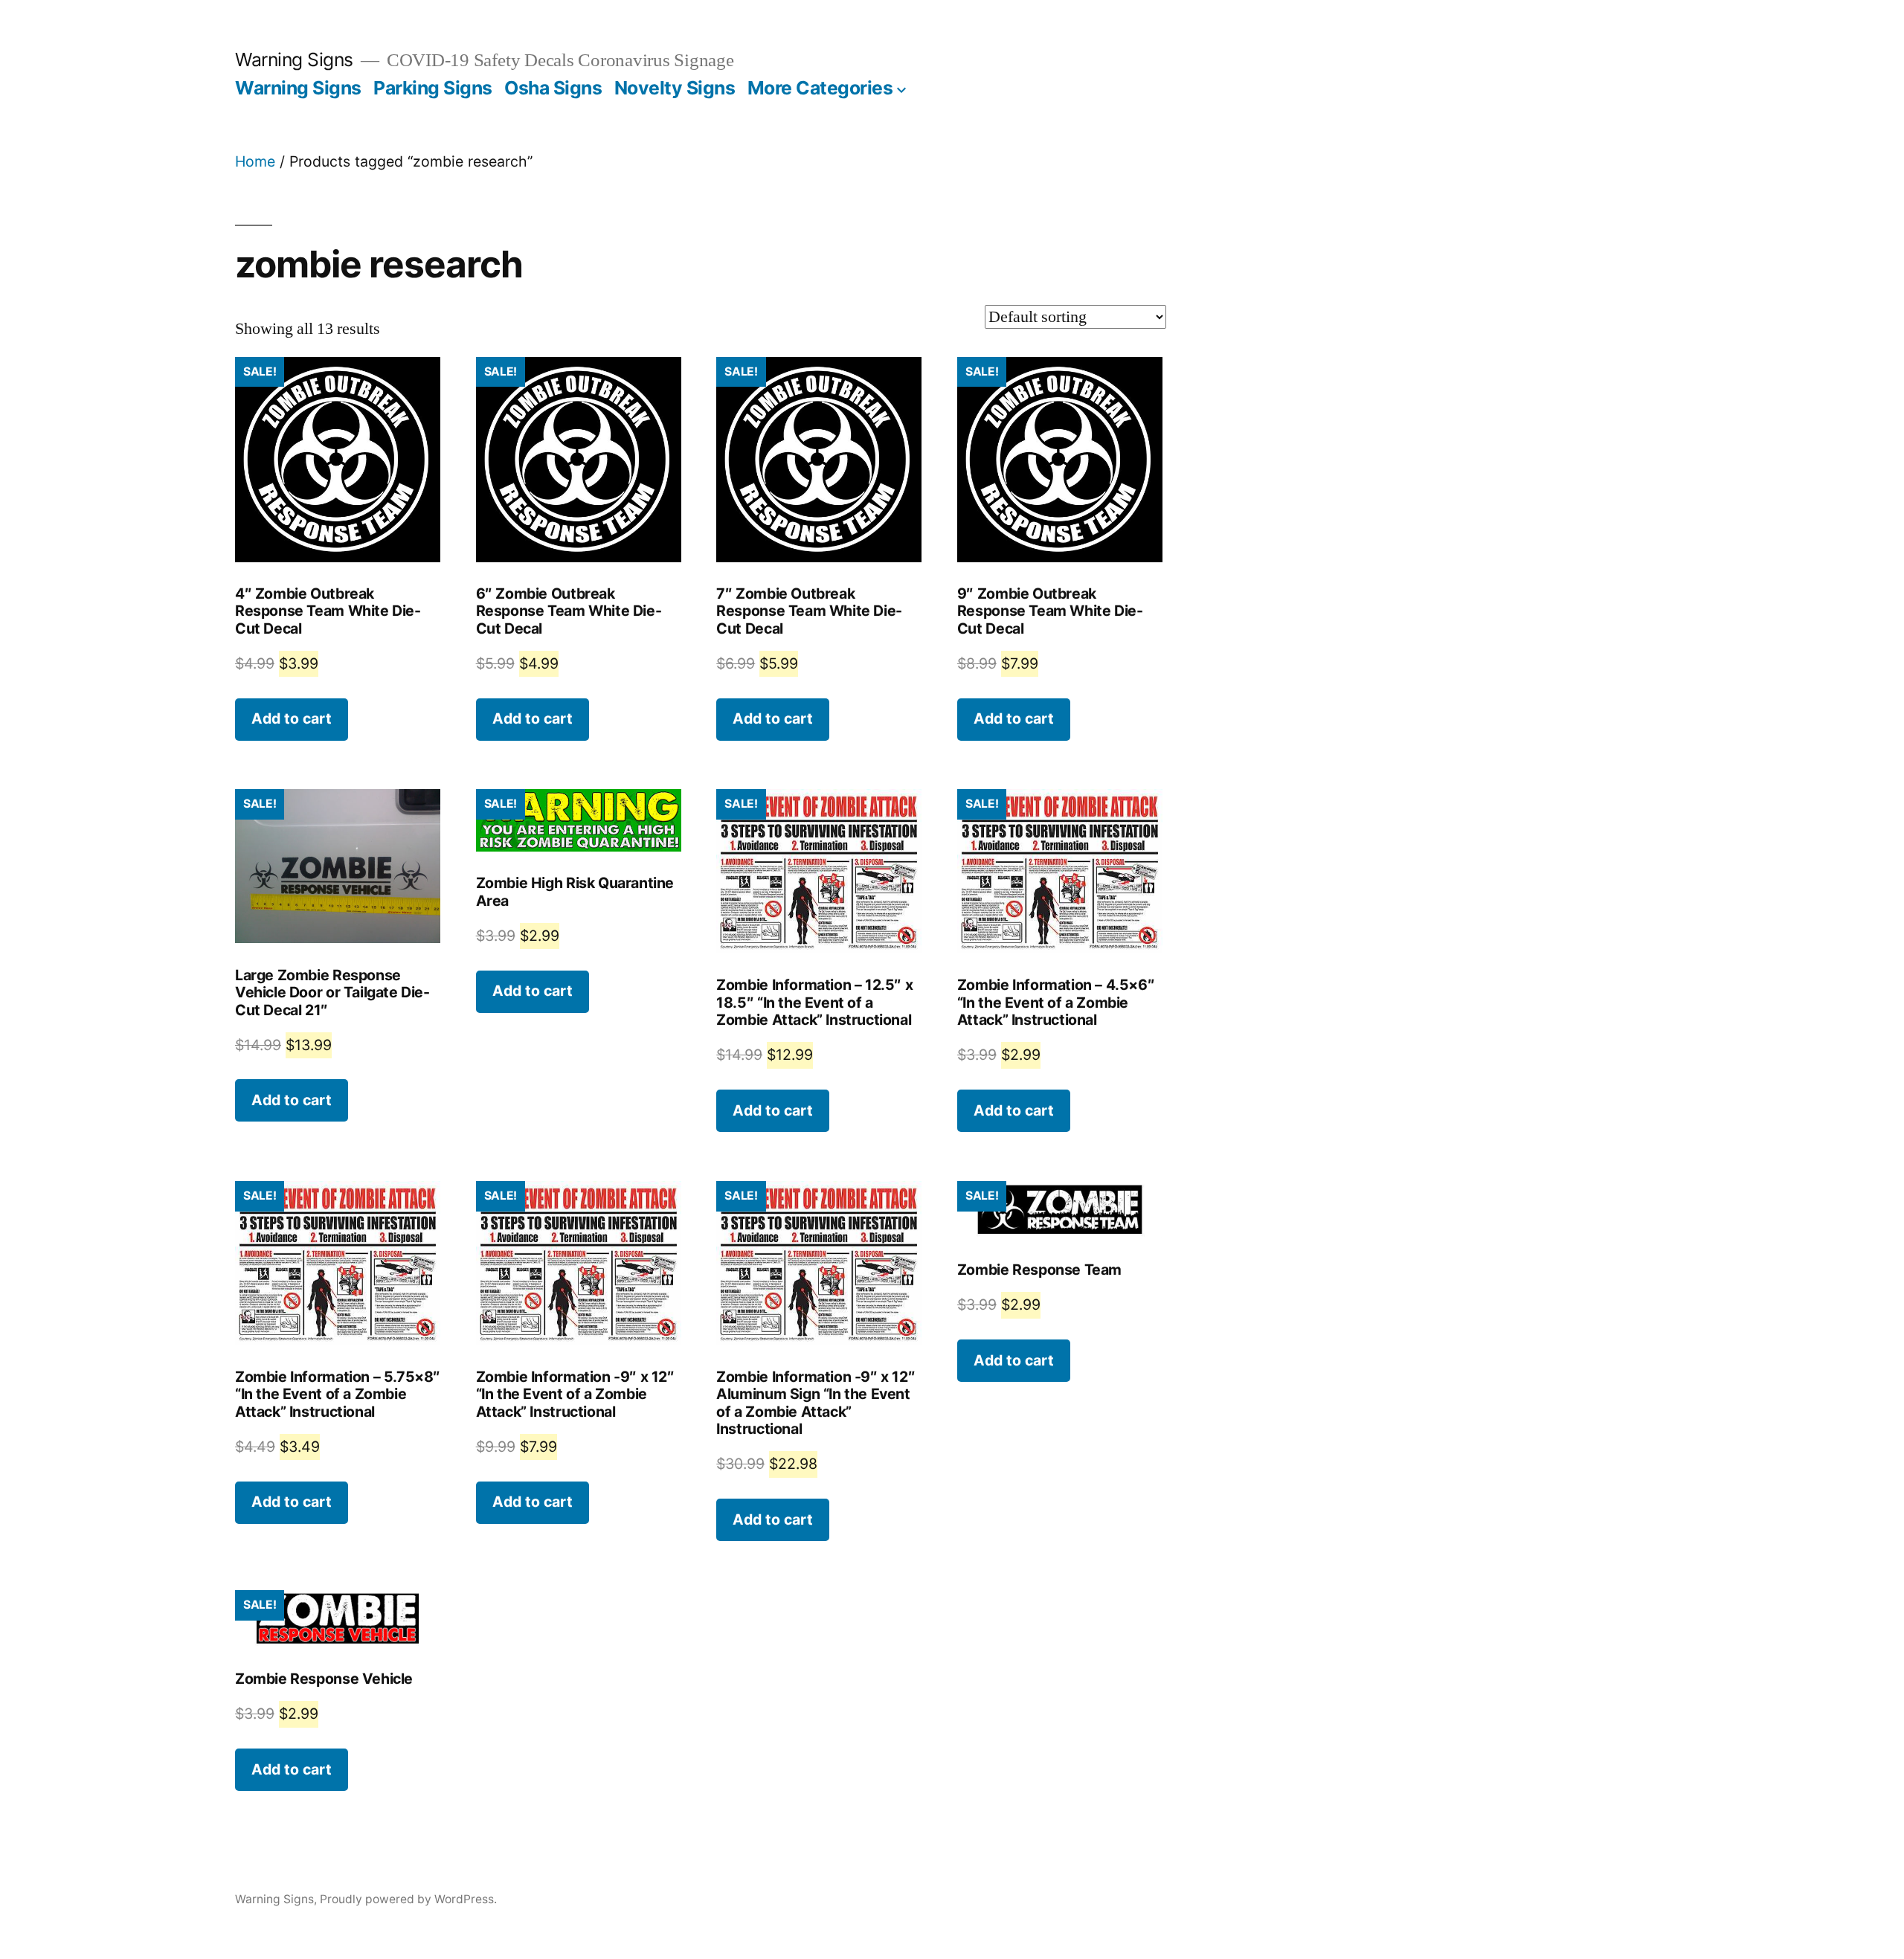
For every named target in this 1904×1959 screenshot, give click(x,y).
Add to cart (292, 718)
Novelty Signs (675, 88)
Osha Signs (553, 88)
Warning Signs (294, 59)
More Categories (820, 88)
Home (255, 161)
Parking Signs (433, 88)
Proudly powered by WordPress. (408, 1899)
